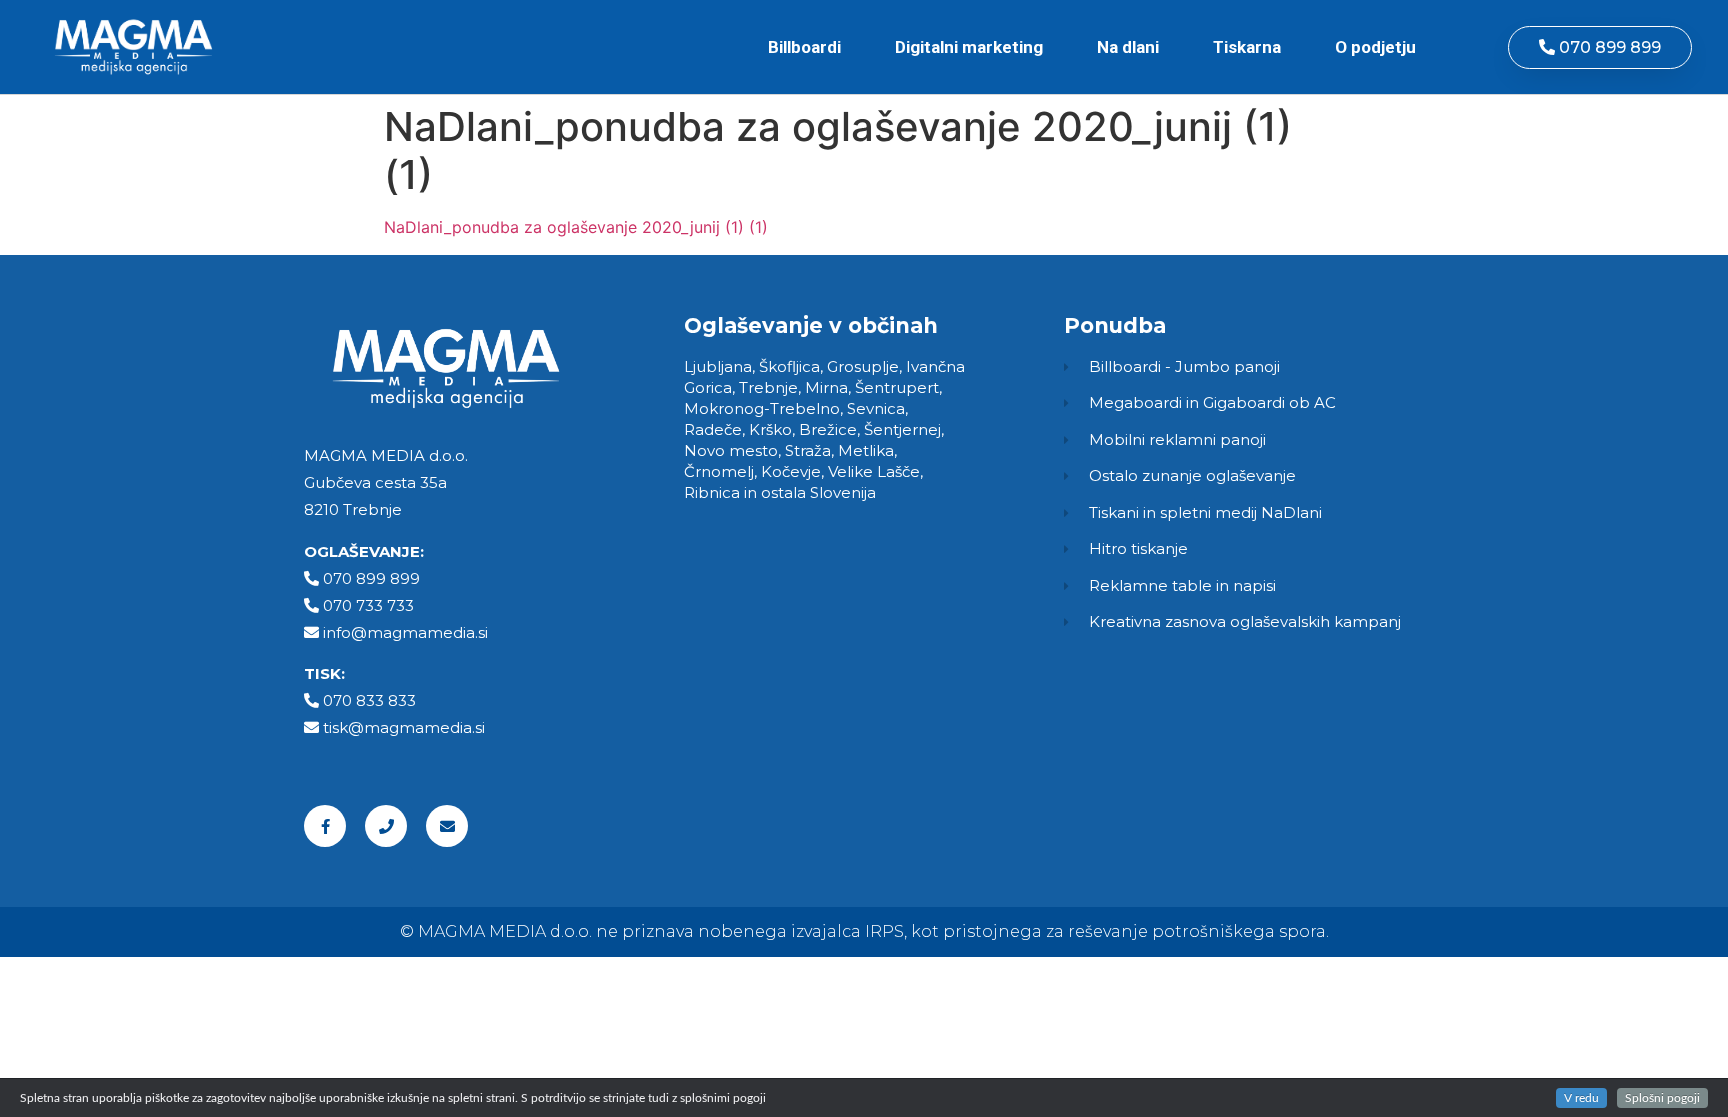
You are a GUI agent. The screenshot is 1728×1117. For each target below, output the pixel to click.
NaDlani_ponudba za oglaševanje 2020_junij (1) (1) (576, 227)
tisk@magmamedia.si (404, 727)
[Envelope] (447, 826)
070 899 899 (371, 578)
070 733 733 (368, 605)
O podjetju (1375, 47)
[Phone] (386, 826)
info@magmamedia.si (405, 632)
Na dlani (1128, 47)
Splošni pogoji (1662, 1098)
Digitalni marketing (969, 47)
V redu (1581, 1098)
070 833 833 (369, 700)
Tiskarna (1247, 47)
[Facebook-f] (325, 826)
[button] (1600, 47)
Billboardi (804, 47)
